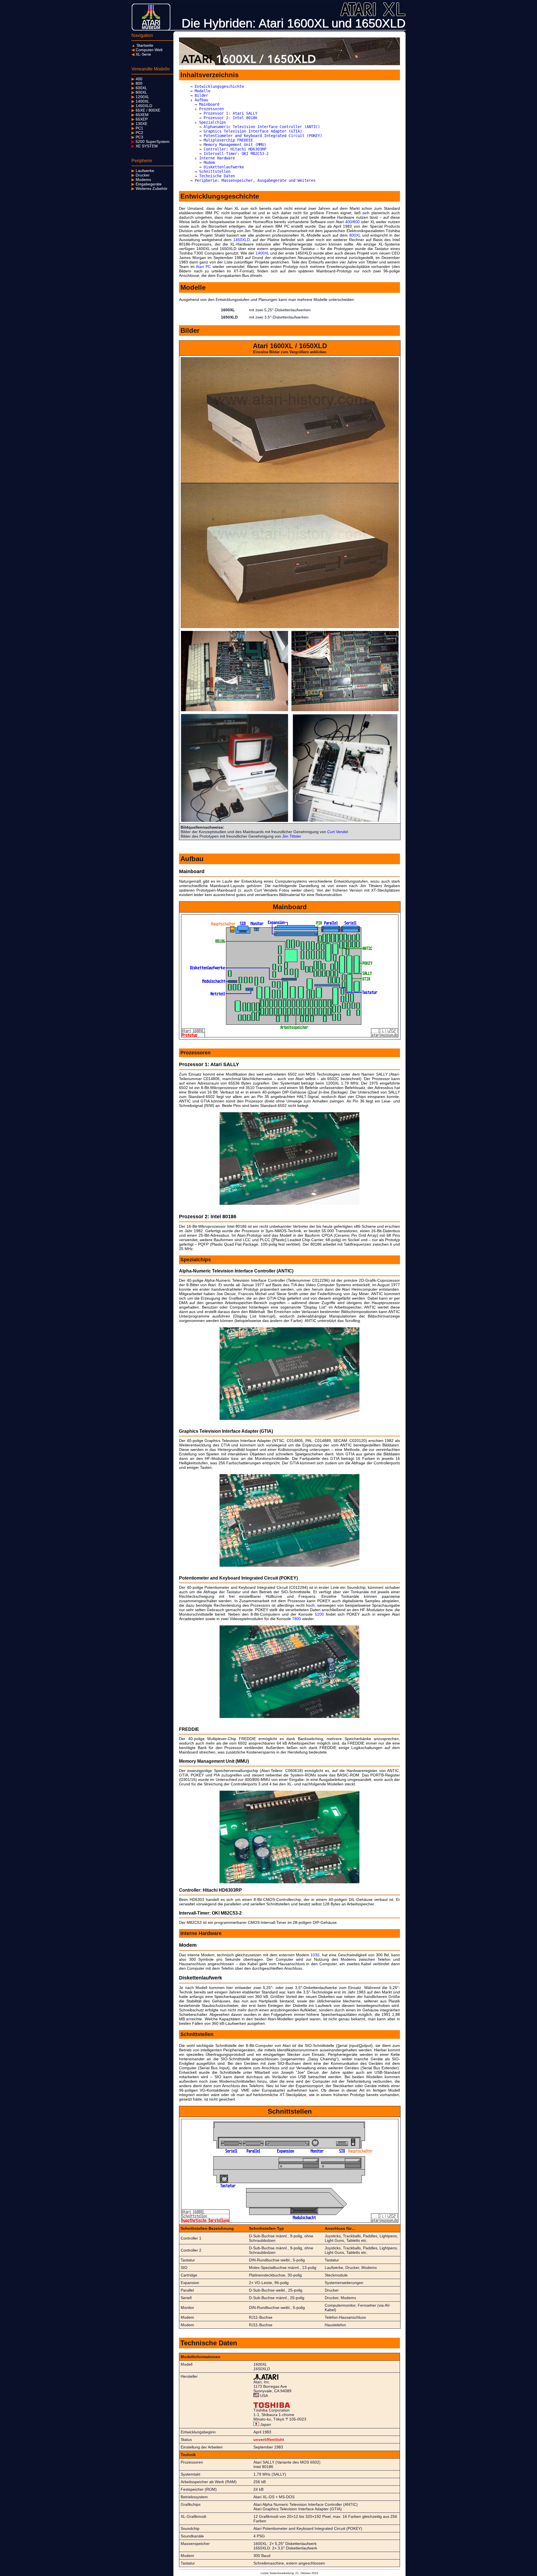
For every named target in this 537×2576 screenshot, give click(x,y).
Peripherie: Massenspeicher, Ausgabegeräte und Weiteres (255, 180)
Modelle (202, 91)
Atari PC (203, 267)
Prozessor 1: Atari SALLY (230, 113)
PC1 (137, 128)
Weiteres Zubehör (149, 188)
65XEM (140, 115)
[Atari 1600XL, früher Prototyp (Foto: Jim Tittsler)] (235, 821)
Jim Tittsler (292, 836)
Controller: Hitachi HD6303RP (235, 149)
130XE (139, 124)
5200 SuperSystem (150, 142)
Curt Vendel (338, 832)
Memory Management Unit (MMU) (235, 145)
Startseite (142, 45)
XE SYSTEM (145, 146)
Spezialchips (213, 122)
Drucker (141, 175)
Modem (209, 162)
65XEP (140, 119)
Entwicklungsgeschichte (219, 86)
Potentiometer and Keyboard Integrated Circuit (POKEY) (263, 136)
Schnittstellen (215, 171)
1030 (315, 1955)
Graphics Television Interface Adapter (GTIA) (253, 131)
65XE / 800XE (146, 110)
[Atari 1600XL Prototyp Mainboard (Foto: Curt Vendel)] (235, 710)
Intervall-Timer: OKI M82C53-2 (236, 154)
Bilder (201, 95)
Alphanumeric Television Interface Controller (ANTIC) (262, 127)
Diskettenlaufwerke (224, 167)
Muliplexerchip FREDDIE (228, 140)
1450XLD (142, 106)
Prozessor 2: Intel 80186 (230, 118)
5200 (319, 1614)
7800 (296, 1619)
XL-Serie (141, 54)
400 (137, 79)
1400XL (140, 101)
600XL (139, 88)
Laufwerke (143, 171)
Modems (141, 180)
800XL (139, 92)
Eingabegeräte (147, 184)
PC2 (137, 133)
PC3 (137, 137)
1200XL (140, 97)
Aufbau (201, 100)
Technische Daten (217, 176)
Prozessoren (211, 109)
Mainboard (209, 104)
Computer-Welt (147, 50)
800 (137, 83)
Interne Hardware (217, 158)
